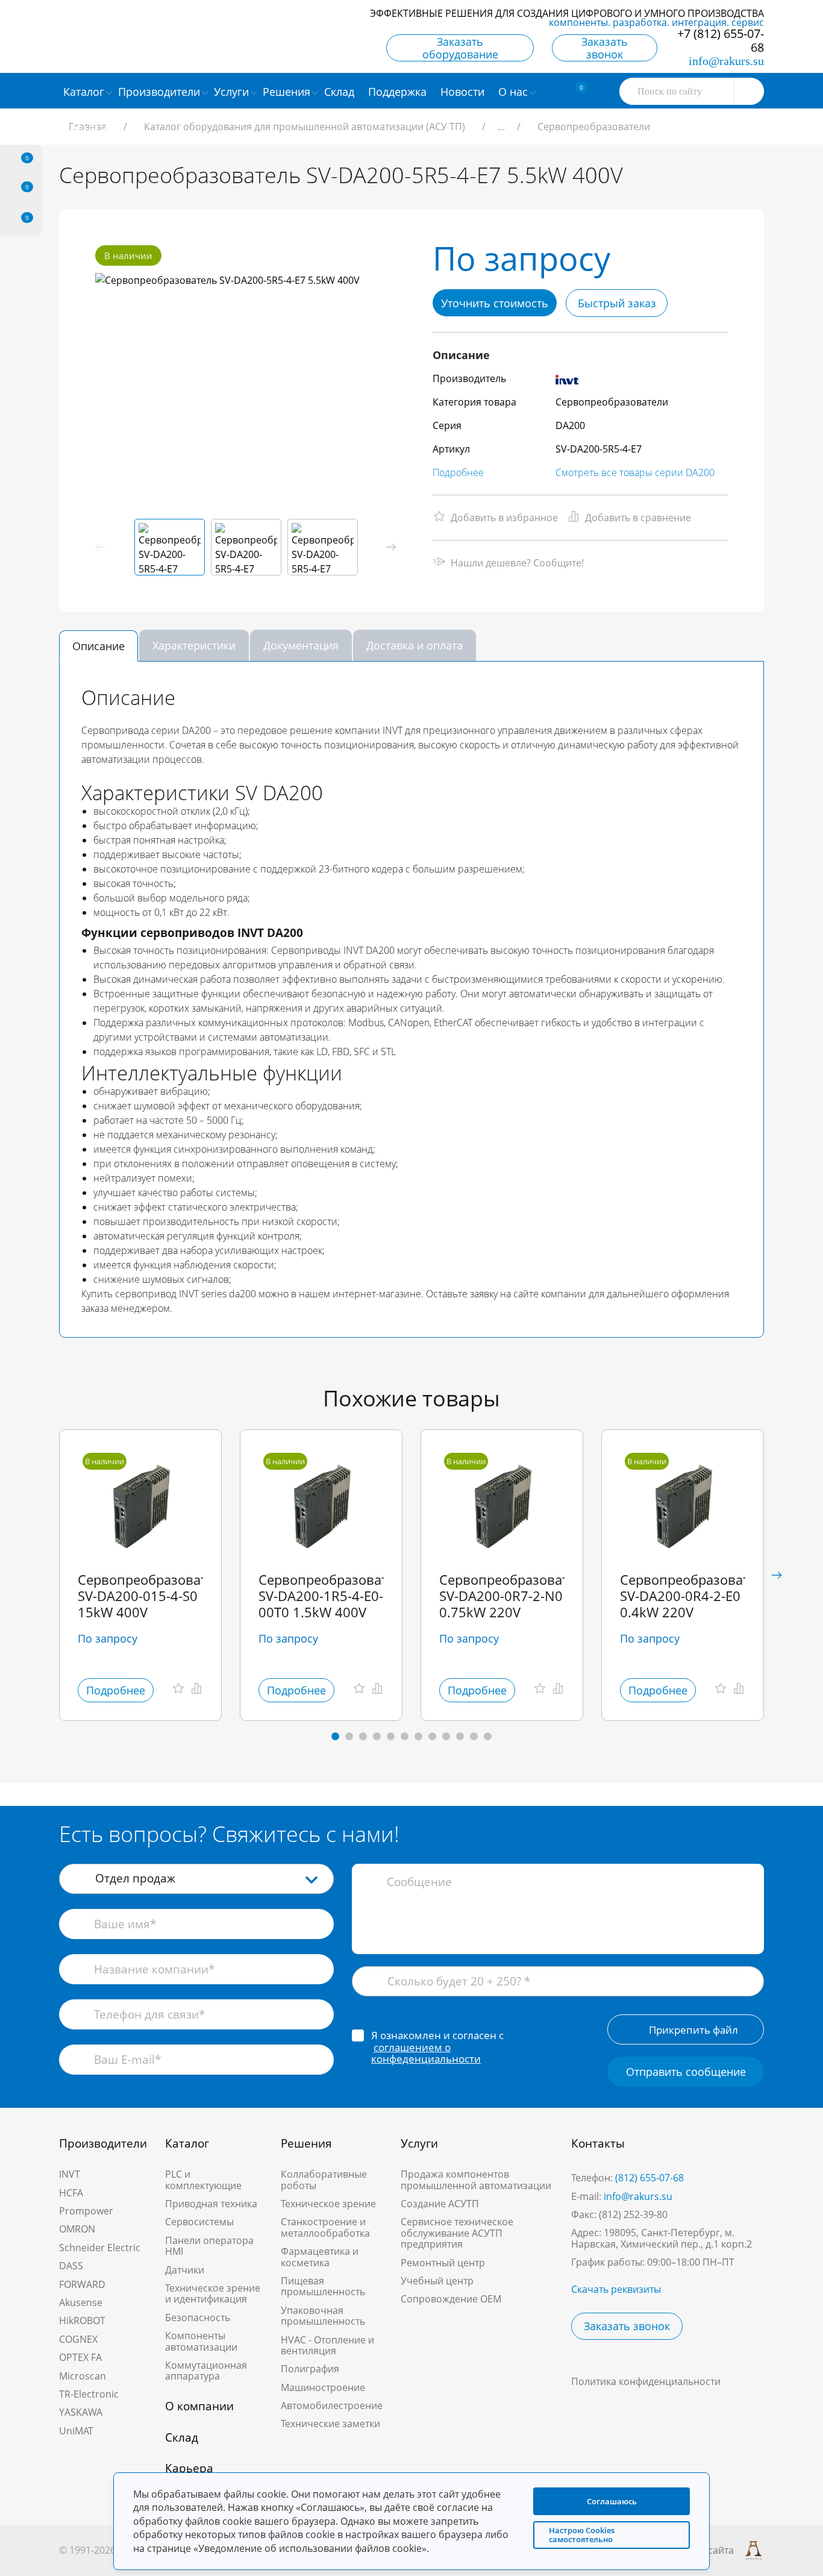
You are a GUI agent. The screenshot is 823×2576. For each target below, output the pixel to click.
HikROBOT (82, 2321)
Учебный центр (437, 2281)
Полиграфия (310, 2369)
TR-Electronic (89, 2394)
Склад (182, 2437)
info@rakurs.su (726, 61)
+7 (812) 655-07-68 (721, 40)
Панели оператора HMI (209, 2246)
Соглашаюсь (612, 2501)
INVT (70, 2174)
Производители (103, 2143)
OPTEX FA (80, 2357)
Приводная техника (211, 2204)
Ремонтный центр (443, 2263)
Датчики (185, 2270)
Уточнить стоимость (495, 303)
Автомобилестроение (332, 2405)
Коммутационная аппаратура (206, 2371)
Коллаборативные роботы (324, 2180)
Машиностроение (323, 2387)
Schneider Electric (100, 2248)
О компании (199, 2406)
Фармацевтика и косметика (320, 2257)
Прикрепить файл (693, 2030)
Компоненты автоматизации (201, 2341)
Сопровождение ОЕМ (451, 2299)
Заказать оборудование (460, 48)
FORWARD (82, 2284)
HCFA (71, 2193)
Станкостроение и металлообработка (325, 2227)
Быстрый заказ (617, 303)
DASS (71, 2266)
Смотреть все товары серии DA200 (635, 472)
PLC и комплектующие (203, 2180)
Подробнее (458, 472)
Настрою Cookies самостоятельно (582, 2535)
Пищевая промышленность (323, 2286)
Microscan (83, 2376)
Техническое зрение (328, 2204)
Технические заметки (330, 2424)
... (501, 127)
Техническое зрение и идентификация (213, 2293)
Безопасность (198, 2317)
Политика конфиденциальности (646, 2381)
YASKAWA (81, 2412)
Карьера (189, 2468)
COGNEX (78, 2339)
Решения (306, 2143)
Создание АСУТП (440, 2204)
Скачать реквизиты (616, 2289)
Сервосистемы (199, 2222)
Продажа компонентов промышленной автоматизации (476, 2180)
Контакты (598, 2143)
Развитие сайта (698, 2550)
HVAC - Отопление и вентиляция (327, 2345)
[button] (391, 547)
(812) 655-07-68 (649, 2178)
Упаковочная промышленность (323, 2316)
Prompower (86, 2211)
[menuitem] (341, 91)
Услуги (419, 2143)
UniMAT (76, 2431)
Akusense (81, 2302)
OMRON (77, 2229)
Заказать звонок (605, 48)
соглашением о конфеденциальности (426, 2053)
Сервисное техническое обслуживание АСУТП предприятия (457, 2233)
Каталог (187, 2143)
